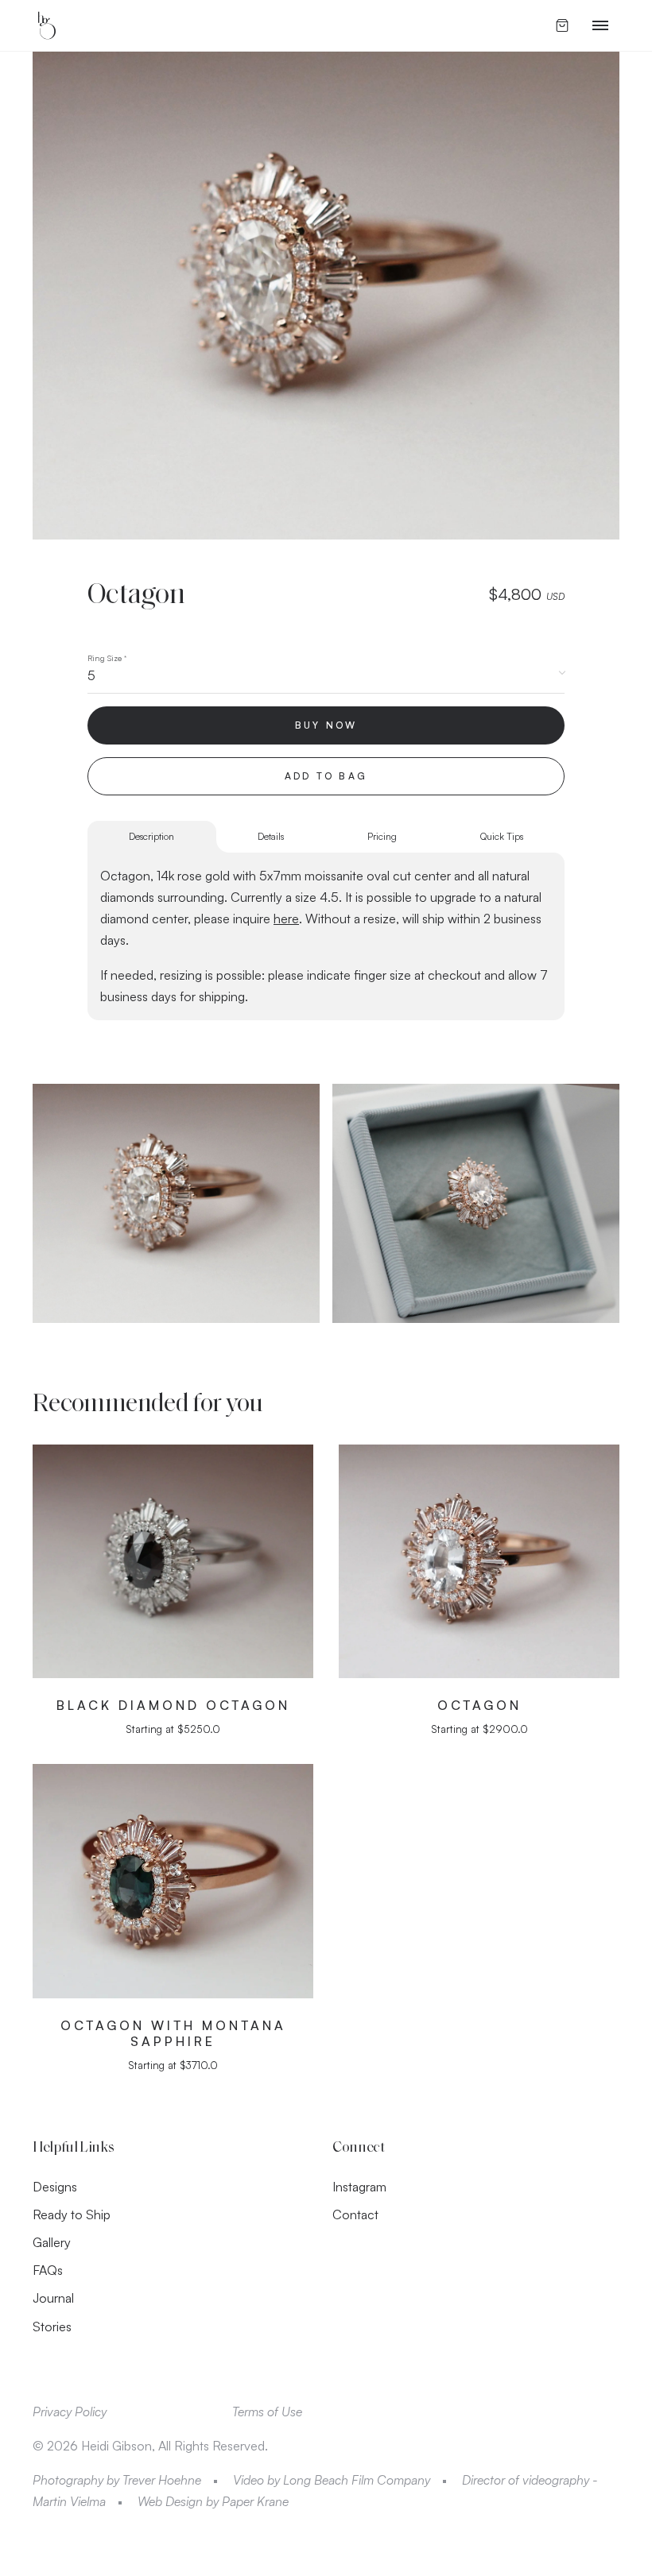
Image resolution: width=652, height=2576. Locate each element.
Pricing (382, 836)
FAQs (48, 2270)
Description (151, 836)
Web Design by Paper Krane (213, 2501)
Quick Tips (502, 836)
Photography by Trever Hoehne (117, 2480)
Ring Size (107, 658)
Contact (355, 2214)
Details (271, 836)
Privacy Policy (70, 2412)
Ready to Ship (72, 2214)
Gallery (52, 2242)
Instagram (359, 2187)
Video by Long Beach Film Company (332, 2480)
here (286, 919)
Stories (52, 2327)
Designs (55, 2187)
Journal (53, 2298)
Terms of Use (267, 2412)
